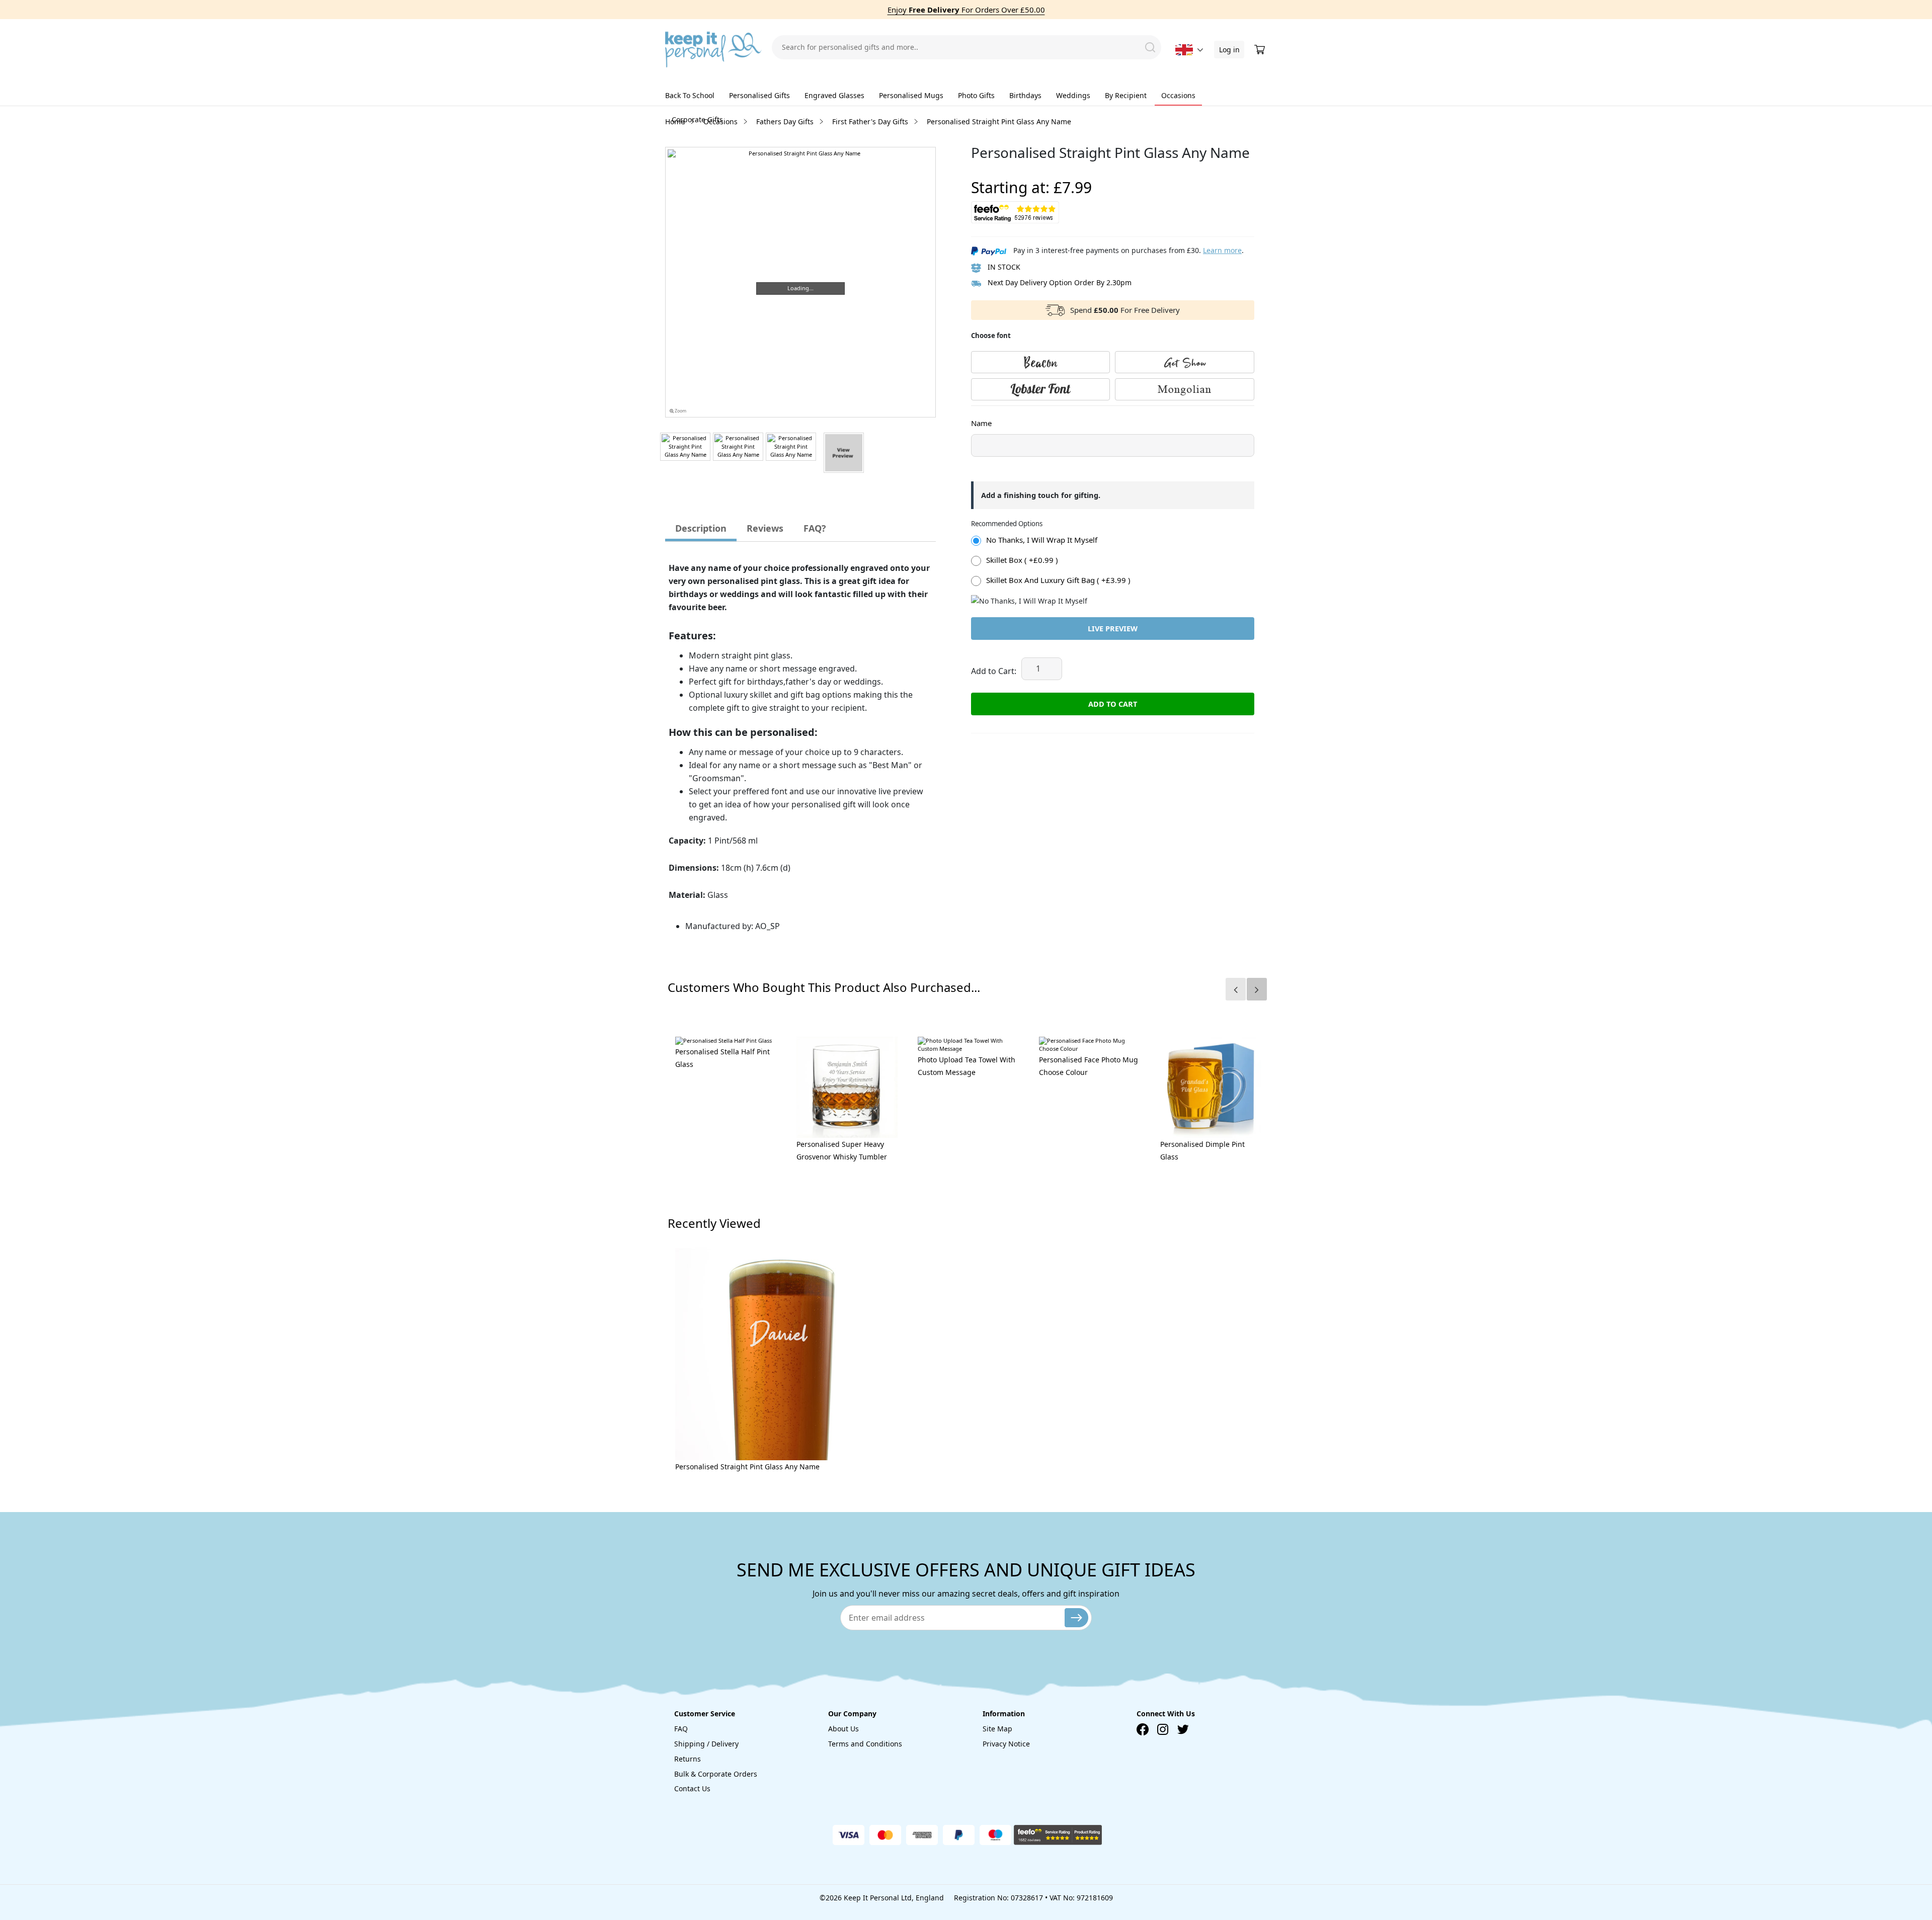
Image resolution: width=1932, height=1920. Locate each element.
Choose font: (991, 415)
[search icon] (1150, 47)
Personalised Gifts (759, 95)
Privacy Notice (1006, 1744)
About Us (843, 1729)
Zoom (680, 411)
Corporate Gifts (697, 119)
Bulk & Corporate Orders (716, 1774)
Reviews (765, 528)
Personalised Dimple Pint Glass (1202, 1150)
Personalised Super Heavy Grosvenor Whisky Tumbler (842, 1150)
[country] (1184, 50)
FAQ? (815, 528)
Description (701, 528)
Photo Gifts (976, 95)
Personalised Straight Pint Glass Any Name (747, 1467)
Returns (688, 1759)
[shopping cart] (1261, 50)
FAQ (681, 1729)
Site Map (997, 1729)
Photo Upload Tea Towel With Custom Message (967, 1066)
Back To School (690, 95)
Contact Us (692, 1788)
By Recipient (1126, 95)
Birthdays (1025, 95)
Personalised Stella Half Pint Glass (722, 1058)
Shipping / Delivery (706, 1744)
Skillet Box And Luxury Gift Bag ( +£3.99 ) (1058, 580)
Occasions (1178, 95)
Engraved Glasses (834, 95)
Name (981, 423)
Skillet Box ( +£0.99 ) (1022, 560)
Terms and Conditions (865, 1744)
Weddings (1073, 95)
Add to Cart (1113, 704)
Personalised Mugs (911, 95)
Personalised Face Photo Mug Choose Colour (1089, 1066)
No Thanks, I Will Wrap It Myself (1042, 540)
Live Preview (1113, 628)
